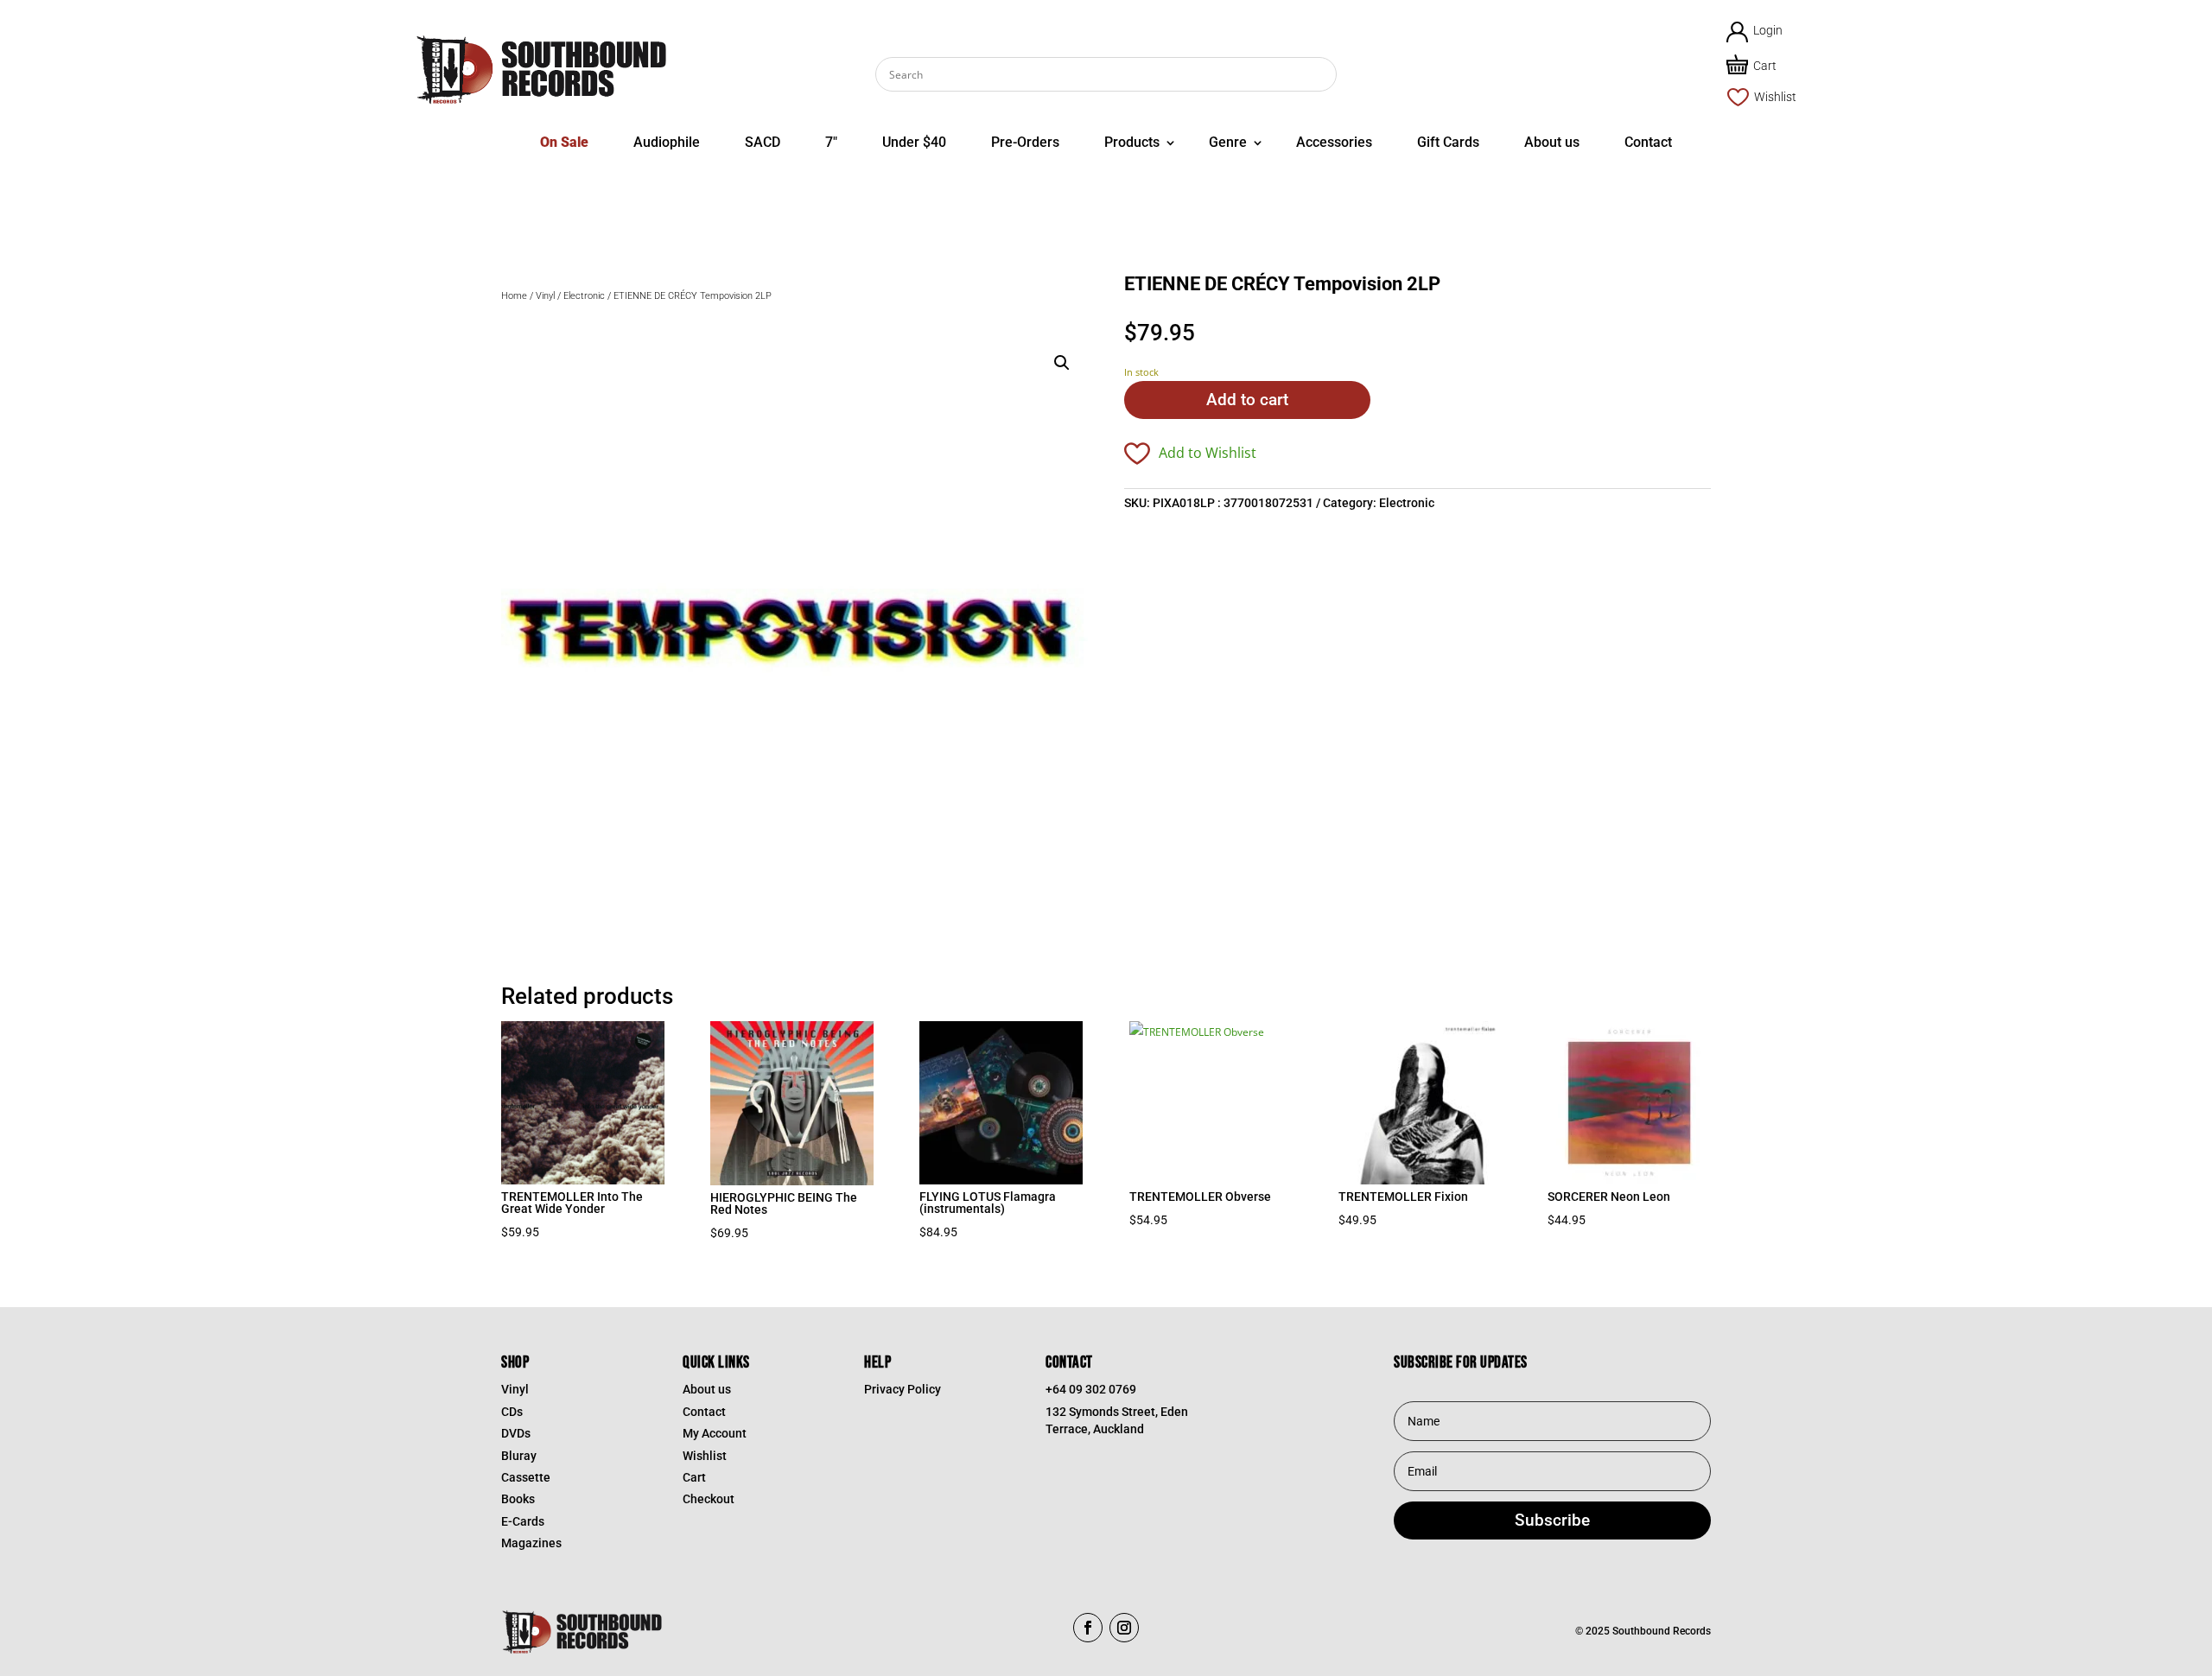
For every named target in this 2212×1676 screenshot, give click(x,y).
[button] (1062, 363)
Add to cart (1247, 400)
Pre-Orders (1025, 142)
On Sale (564, 142)
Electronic (584, 296)
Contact (1648, 142)
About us (1552, 142)
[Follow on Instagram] (1124, 1628)
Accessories (1334, 142)
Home (514, 296)
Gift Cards (1448, 142)
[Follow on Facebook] (1088, 1628)
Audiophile (667, 142)
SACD (763, 142)
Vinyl (545, 296)
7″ (831, 142)
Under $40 (914, 142)
